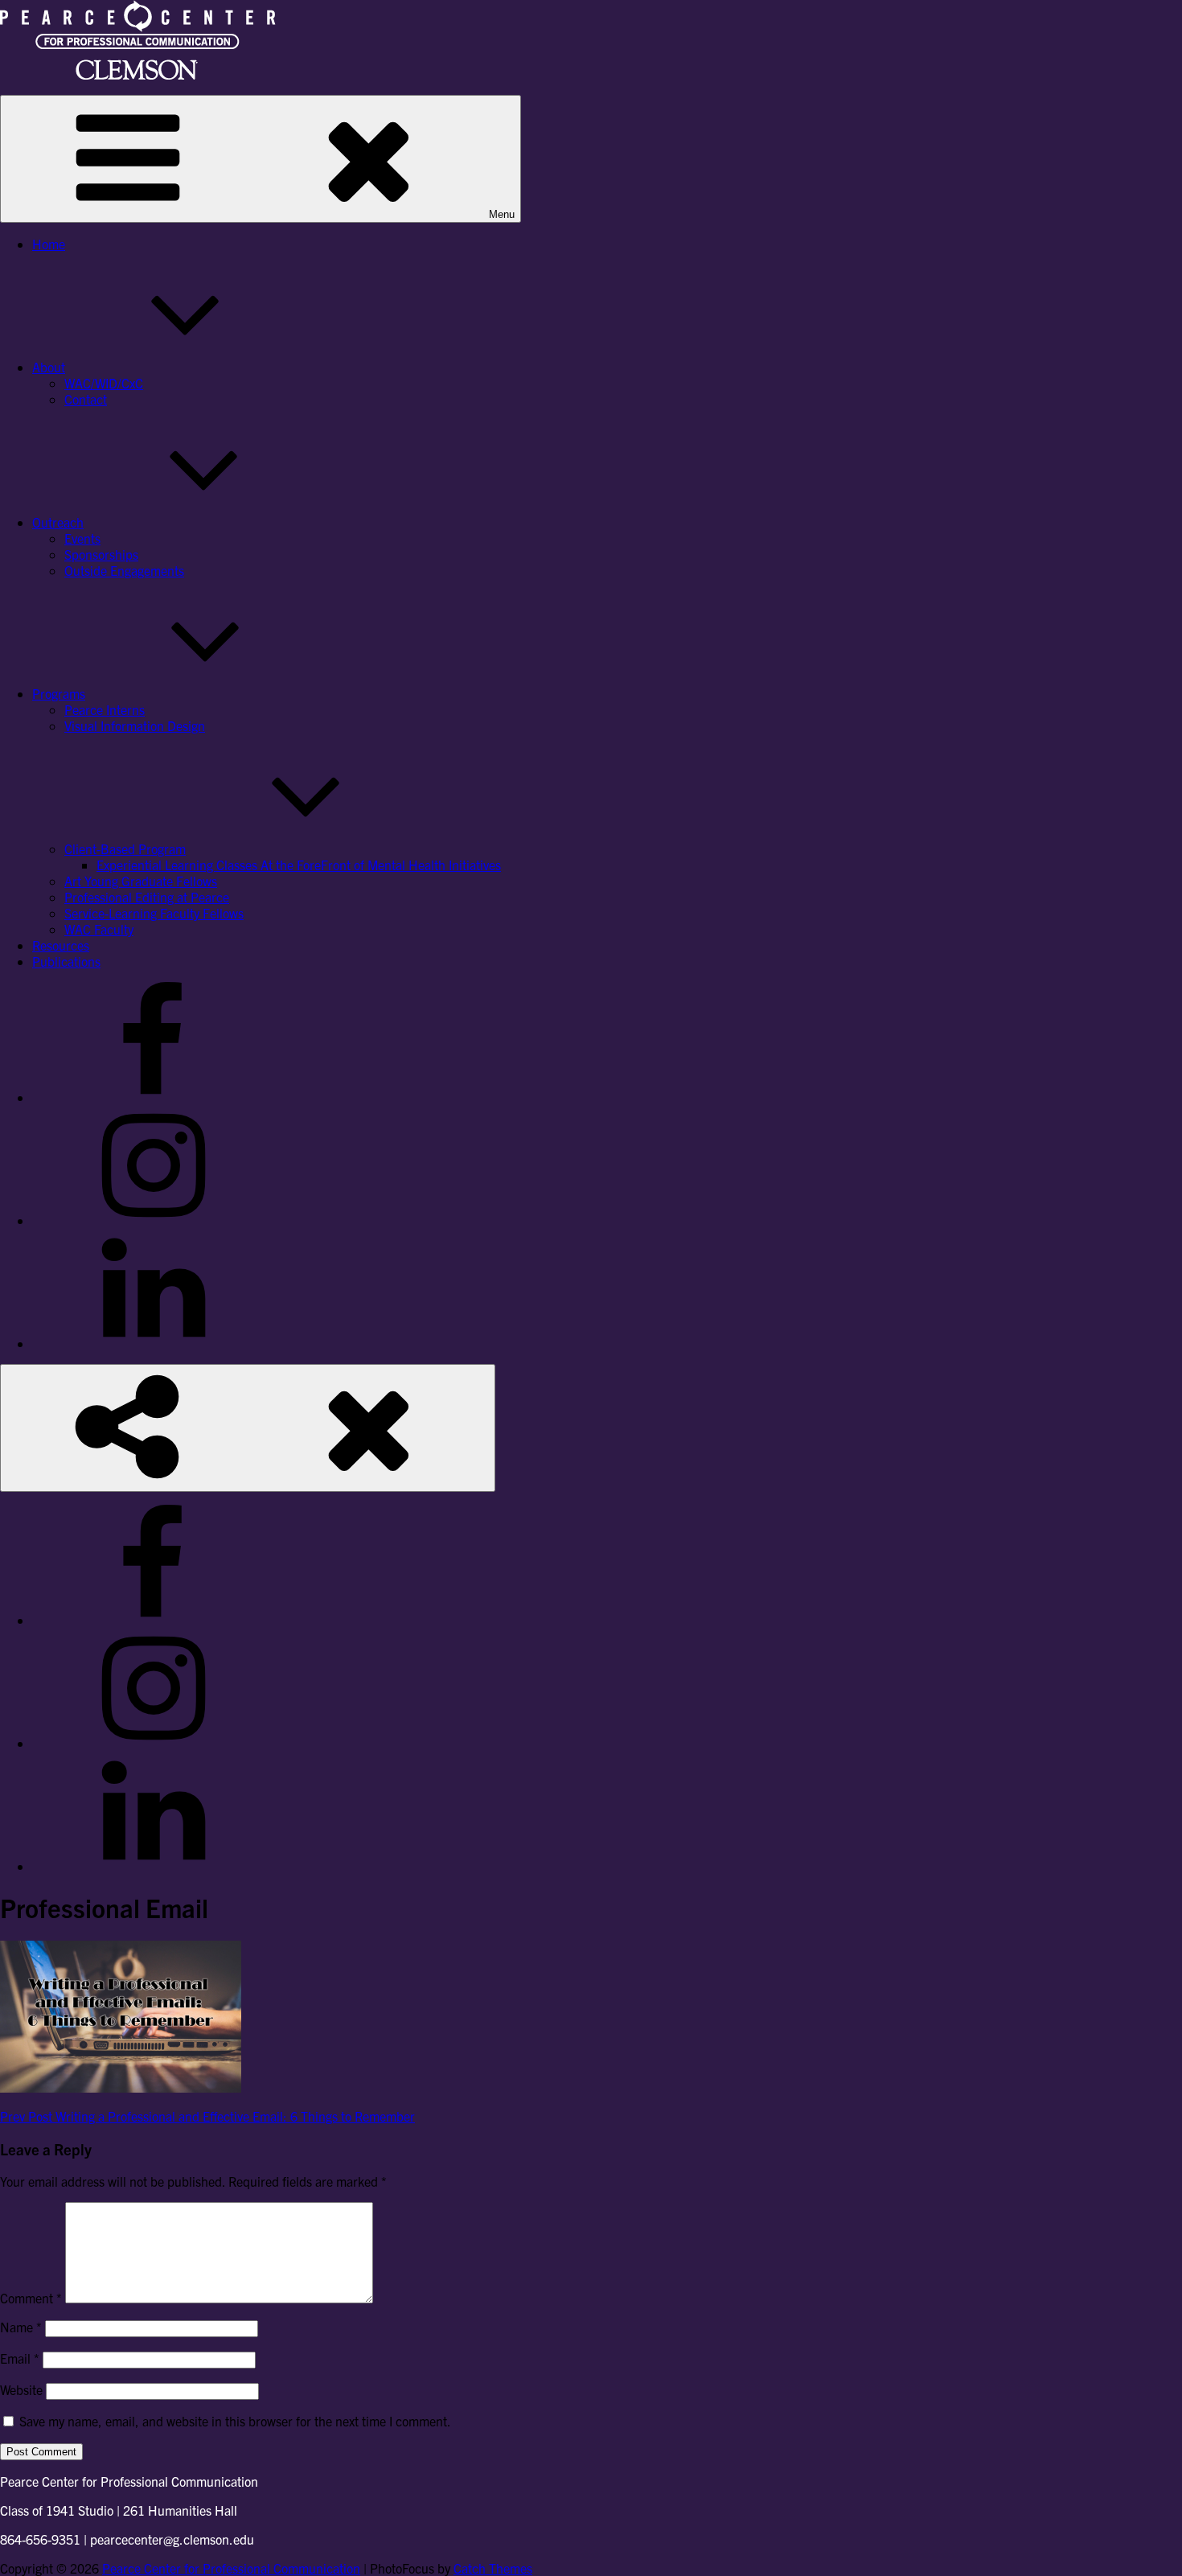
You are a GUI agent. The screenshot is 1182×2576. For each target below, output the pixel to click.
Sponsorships (101, 554)
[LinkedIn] (153, 1343)
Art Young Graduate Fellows (141, 881)
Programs (59, 693)
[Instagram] (153, 1220)
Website (21, 2389)
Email (20, 2358)
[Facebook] (153, 1097)
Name (21, 2327)
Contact (86, 399)
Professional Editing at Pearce (147, 897)
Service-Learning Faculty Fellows (154, 913)
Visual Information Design (135, 725)
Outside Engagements (124, 570)
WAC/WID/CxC (104, 383)
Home (49, 244)
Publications (66, 961)
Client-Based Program (125, 848)
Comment (31, 2298)
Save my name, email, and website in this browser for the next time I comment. (235, 2421)
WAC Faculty (99, 929)
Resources (61, 945)
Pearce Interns (105, 709)
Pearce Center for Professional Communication (231, 2568)
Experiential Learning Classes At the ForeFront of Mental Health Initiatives (299, 865)
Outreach (58, 522)
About (49, 367)
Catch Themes (493, 2568)
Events (82, 538)
